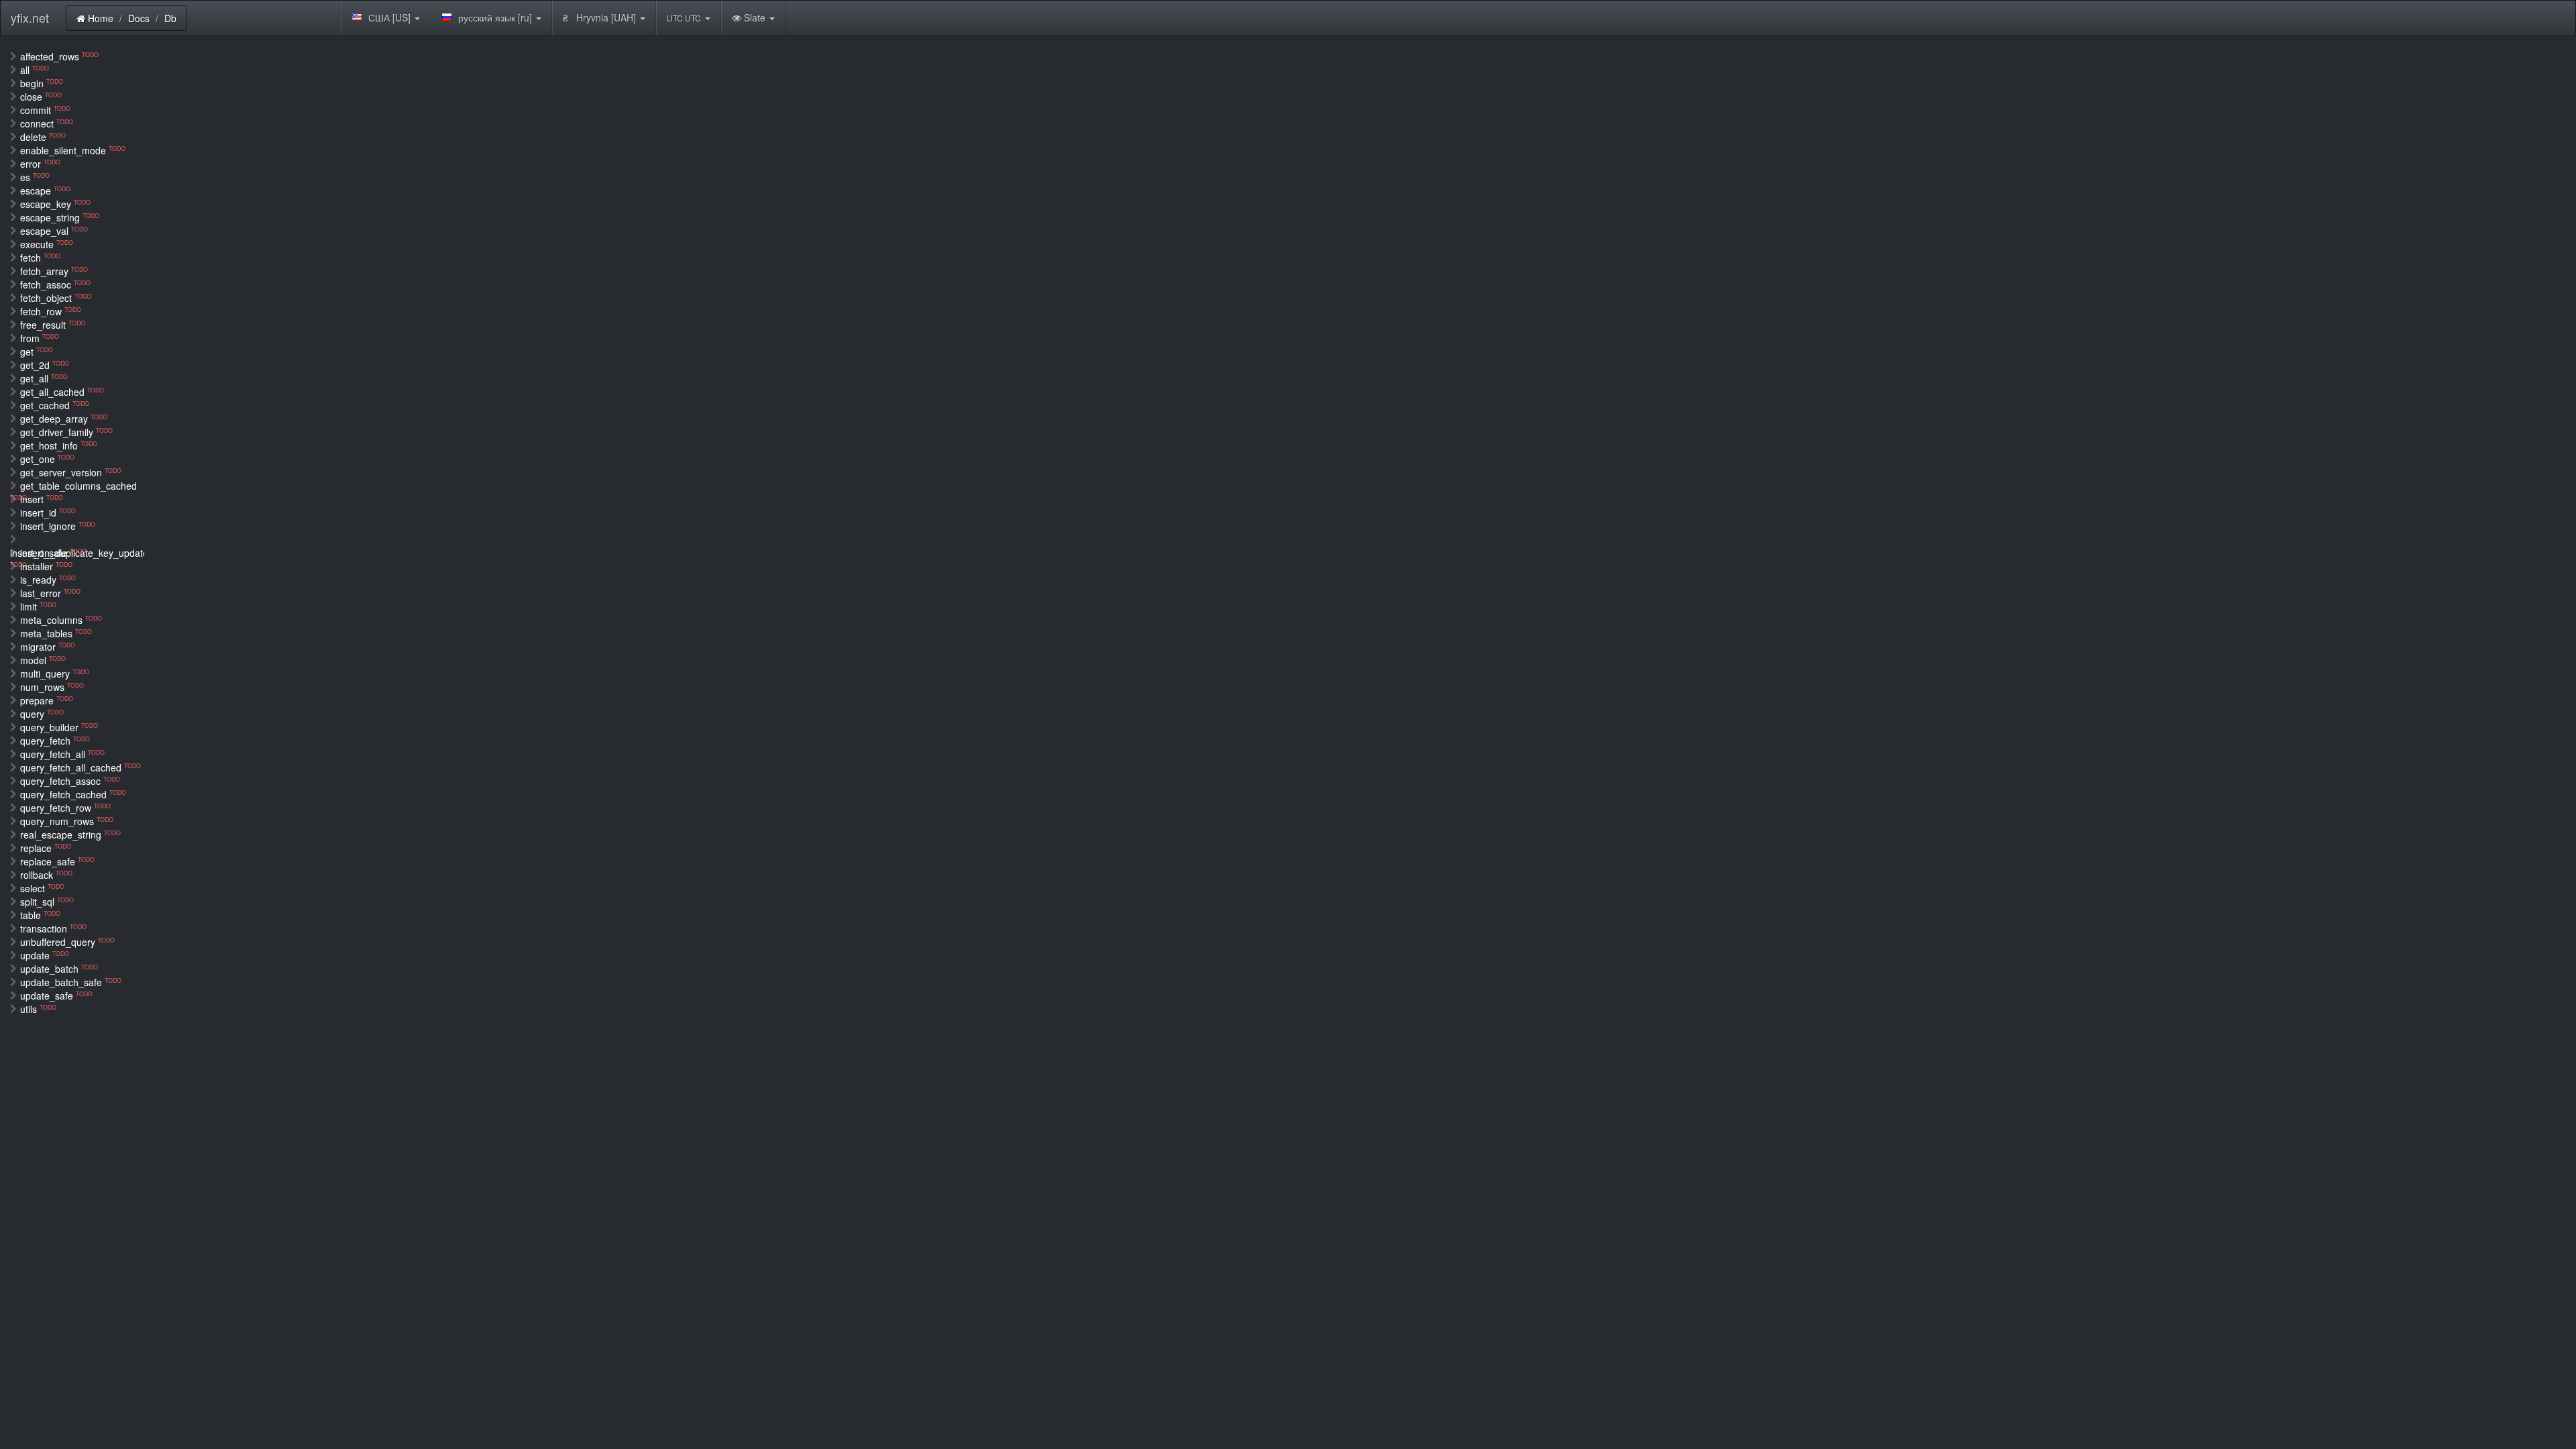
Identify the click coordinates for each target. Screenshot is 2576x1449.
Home (99, 18)
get (37, 352)
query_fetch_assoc (70, 781)
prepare (47, 700)
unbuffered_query (67, 942)
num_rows (52, 687)
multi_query (55, 674)
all (35, 70)
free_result (53, 325)
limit (38, 606)
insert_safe (53, 553)
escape (45, 191)
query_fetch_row (65, 808)
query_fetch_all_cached (80, 767)
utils (38, 1009)
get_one (47, 459)
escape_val (54, 231)
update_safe (56, 996)
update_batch (59, 969)
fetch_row (51, 311)
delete (43, 137)
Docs (139, 18)
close (41, 97)
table (40, 915)
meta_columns (61, 620)
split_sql (47, 902)
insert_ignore (58, 526)
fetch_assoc (55, 284)
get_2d (45, 365)
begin (42, 83)
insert (42, 499)
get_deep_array (64, 419)
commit (45, 110)
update (45, 955)
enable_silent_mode (73, 150)
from (40, 338)
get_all (44, 378)
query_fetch (55, 741)
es (35, 177)
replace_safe (57, 861)
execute (47, 244)
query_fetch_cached (73, 794)
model (43, 660)
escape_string (60, 217)
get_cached (55, 405)
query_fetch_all (62, 754)
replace (46, 848)
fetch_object (56, 298)
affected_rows (59, 56)
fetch (40, 258)
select (42, 888)
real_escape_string (70, 835)
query (42, 714)
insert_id (48, 513)
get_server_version (71, 472)
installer (46, 566)
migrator (48, 647)
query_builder (59, 727)
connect (47, 123)
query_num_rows (67, 821)
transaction (53, 928)
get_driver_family (66, 432)
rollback (46, 875)
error (40, 164)
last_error (50, 593)
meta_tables (56, 633)
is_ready (48, 580)
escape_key (55, 204)
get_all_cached (62, 392)
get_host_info (59, 445)
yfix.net (30, 17)
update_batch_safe (71, 982)
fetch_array (54, 271)
